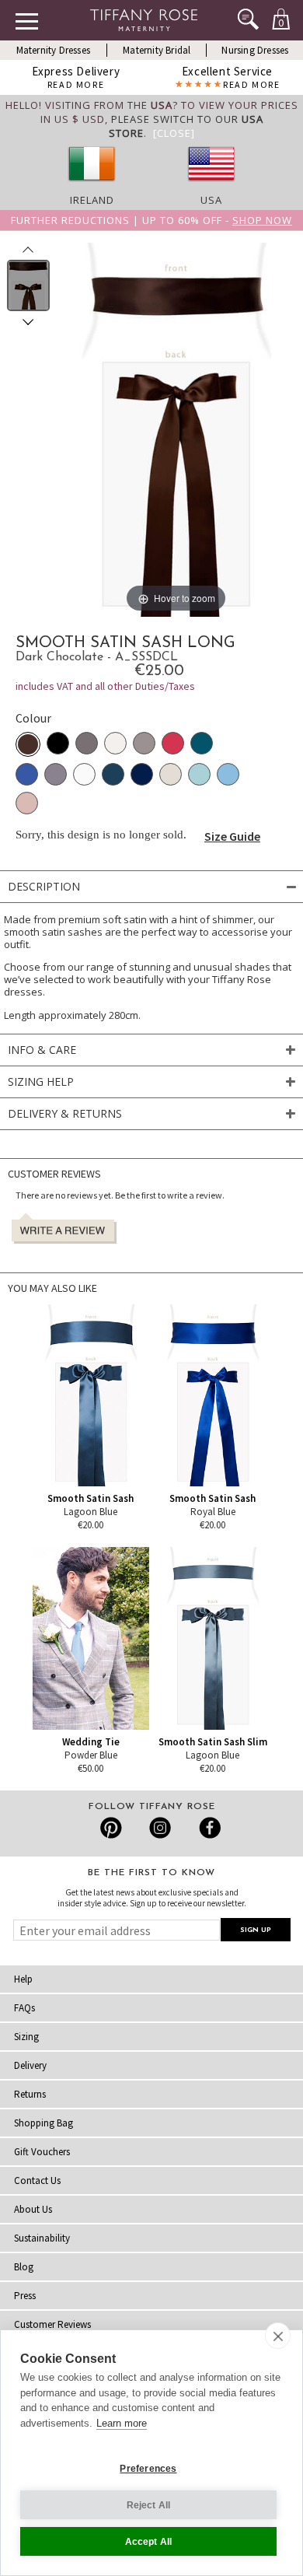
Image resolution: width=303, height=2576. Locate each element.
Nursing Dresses (255, 50)
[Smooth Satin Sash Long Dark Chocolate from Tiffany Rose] (28, 285)
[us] (211, 186)
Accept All (149, 2542)
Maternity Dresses (53, 50)
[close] (278, 2336)
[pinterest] (111, 1828)
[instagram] (160, 1828)
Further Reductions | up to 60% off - (151, 220)
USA (211, 200)
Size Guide (232, 836)
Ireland (92, 200)
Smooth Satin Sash (91, 1498)
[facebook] (208, 1828)
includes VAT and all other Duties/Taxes (105, 686)
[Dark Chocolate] (28, 744)
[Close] (174, 133)
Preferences (148, 2469)
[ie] (92, 186)
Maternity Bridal (157, 50)
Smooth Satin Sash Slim (213, 1742)
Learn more (122, 2423)
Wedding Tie (91, 1742)
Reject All (149, 2505)
